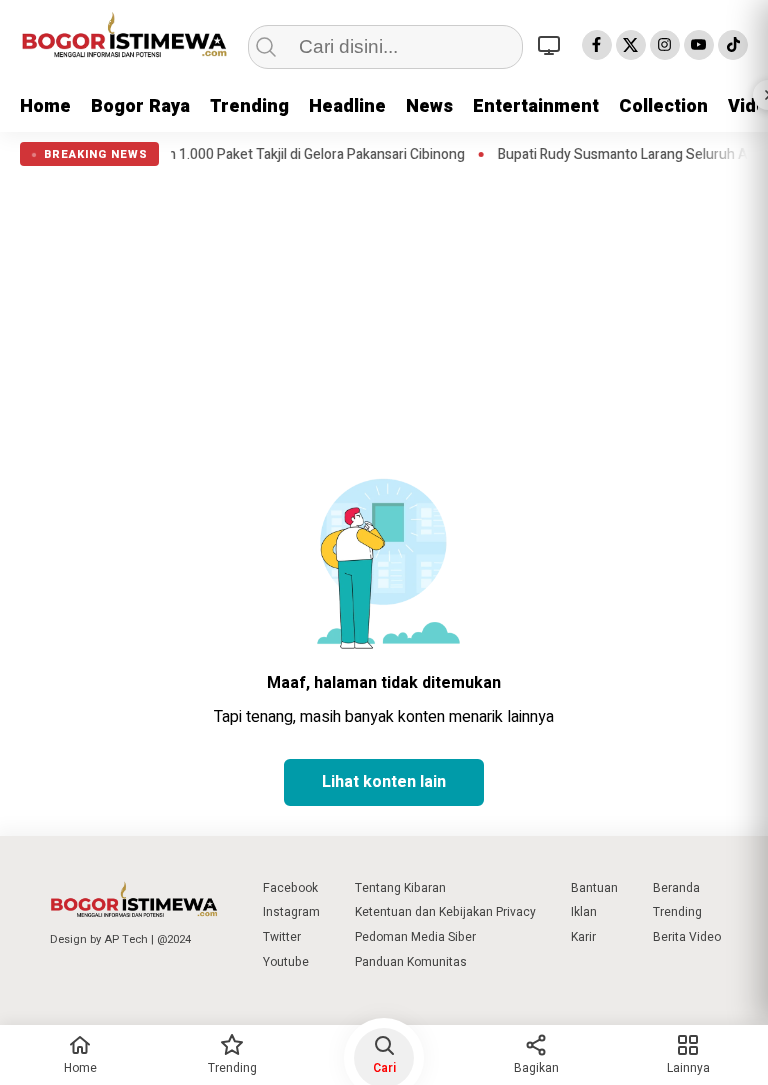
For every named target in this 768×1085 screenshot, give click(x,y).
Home (45, 106)
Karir (583, 937)
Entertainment (536, 106)
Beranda (676, 888)
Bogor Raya (140, 106)
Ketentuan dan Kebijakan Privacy (445, 912)
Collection (663, 106)
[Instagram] (665, 45)
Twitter (282, 937)
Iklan (584, 912)
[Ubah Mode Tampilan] (552, 45)
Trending (249, 106)
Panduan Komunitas (411, 962)
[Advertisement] (384, 316)
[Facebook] (597, 45)
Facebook (290, 888)
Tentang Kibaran (400, 888)
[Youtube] (699, 45)
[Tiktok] (733, 45)
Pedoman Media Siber (415, 937)
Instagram (291, 912)
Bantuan (594, 888)
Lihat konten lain (384, 782)
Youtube (286, 962)
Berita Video (687, 937)
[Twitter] (631, 45)
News (429, 106)
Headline (347, 106)
